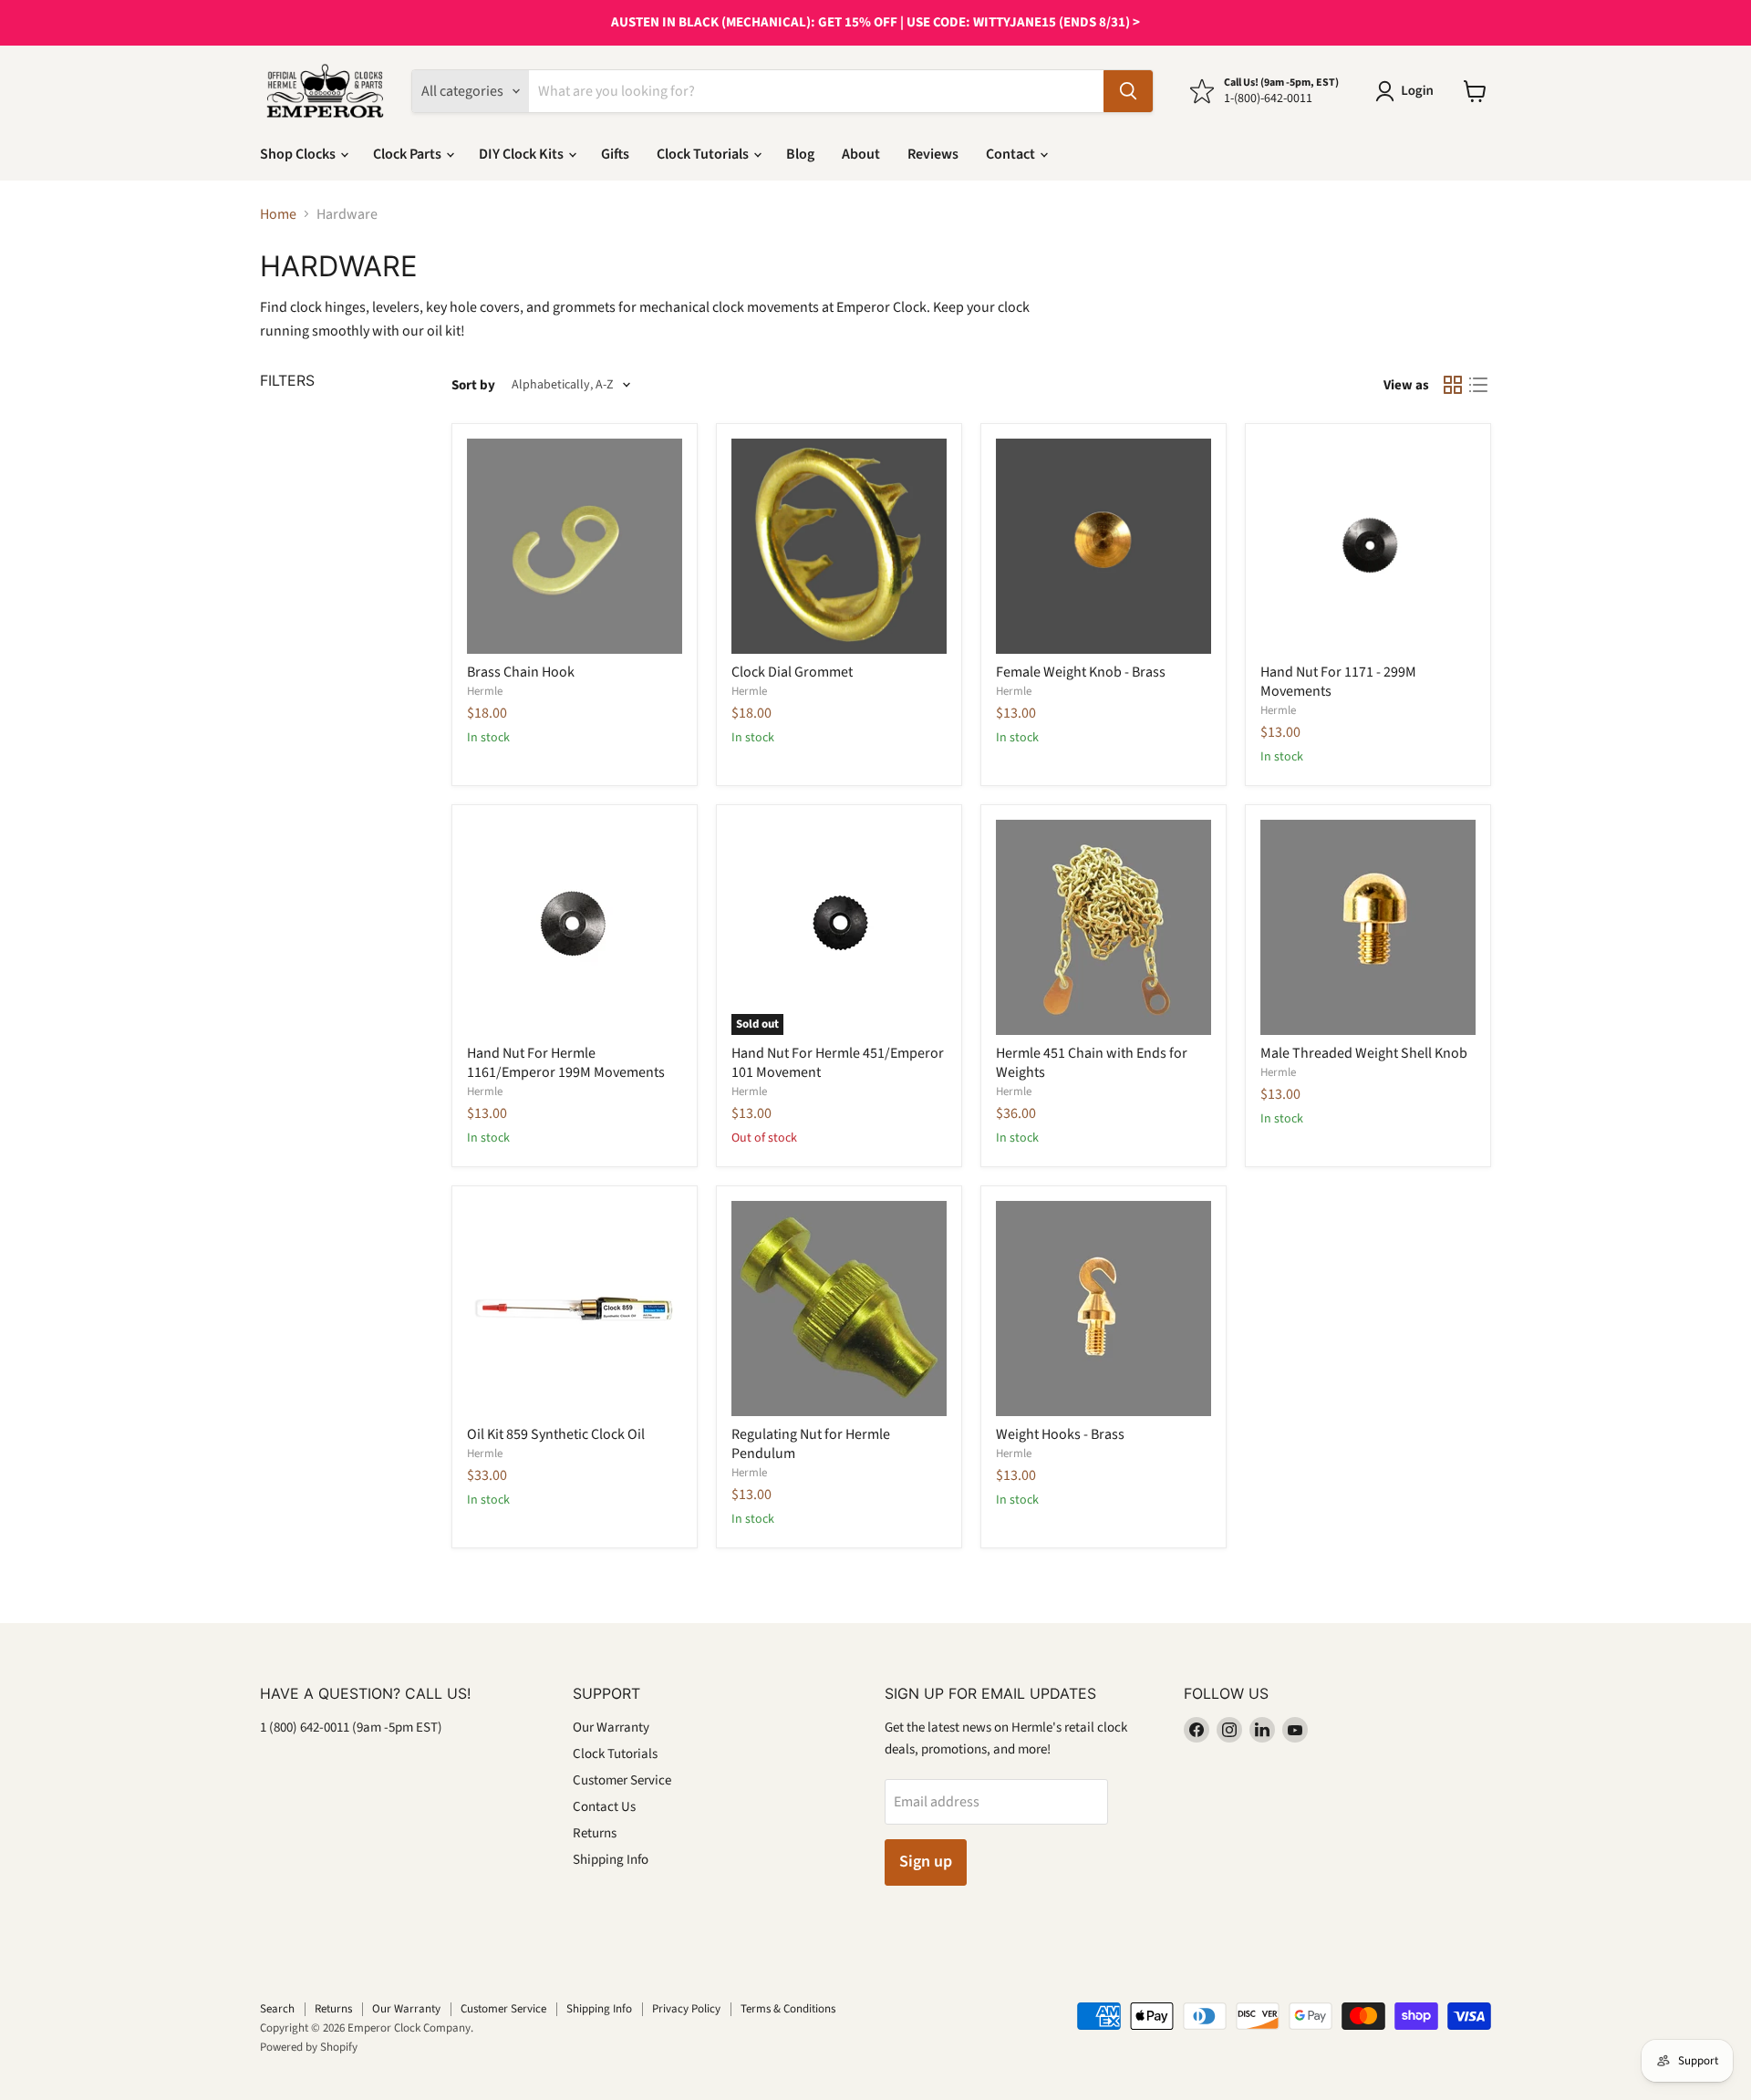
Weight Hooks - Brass (1060, 1434)
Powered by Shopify (309, 2047)
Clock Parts (409, 154)
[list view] (1478, 385)
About (861, 154)
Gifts (615, 154)
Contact (1012, 154)
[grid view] (1453, 385)
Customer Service (622, 1780)
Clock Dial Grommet (792, 672)
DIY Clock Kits (523, 154)
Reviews (933, 154)
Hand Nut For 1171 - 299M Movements (1338, 682)
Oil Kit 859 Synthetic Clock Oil (556, 1434)
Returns (595, 1833)
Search (277, 2009)
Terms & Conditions (788, 2009)
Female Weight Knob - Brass (1081, 672)
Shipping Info (611, 1860)
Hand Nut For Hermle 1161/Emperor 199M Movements (566, 1063)
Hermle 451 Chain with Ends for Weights (1092, 1063)
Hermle (485, 691)
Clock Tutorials (704, 154)
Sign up (926, 1862)
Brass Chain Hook (521, 672)
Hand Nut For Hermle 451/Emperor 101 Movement (838, 1063)
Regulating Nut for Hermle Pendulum (811, 1444)
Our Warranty (611, 1728)
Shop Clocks (299, 154)
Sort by (473, 385)
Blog (800, 154)
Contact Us (604, 1807)
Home (278, 214)
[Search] (1128, 91)
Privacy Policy (686, 2009)
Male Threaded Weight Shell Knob (1364, 1053)
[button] (1408, 91)
